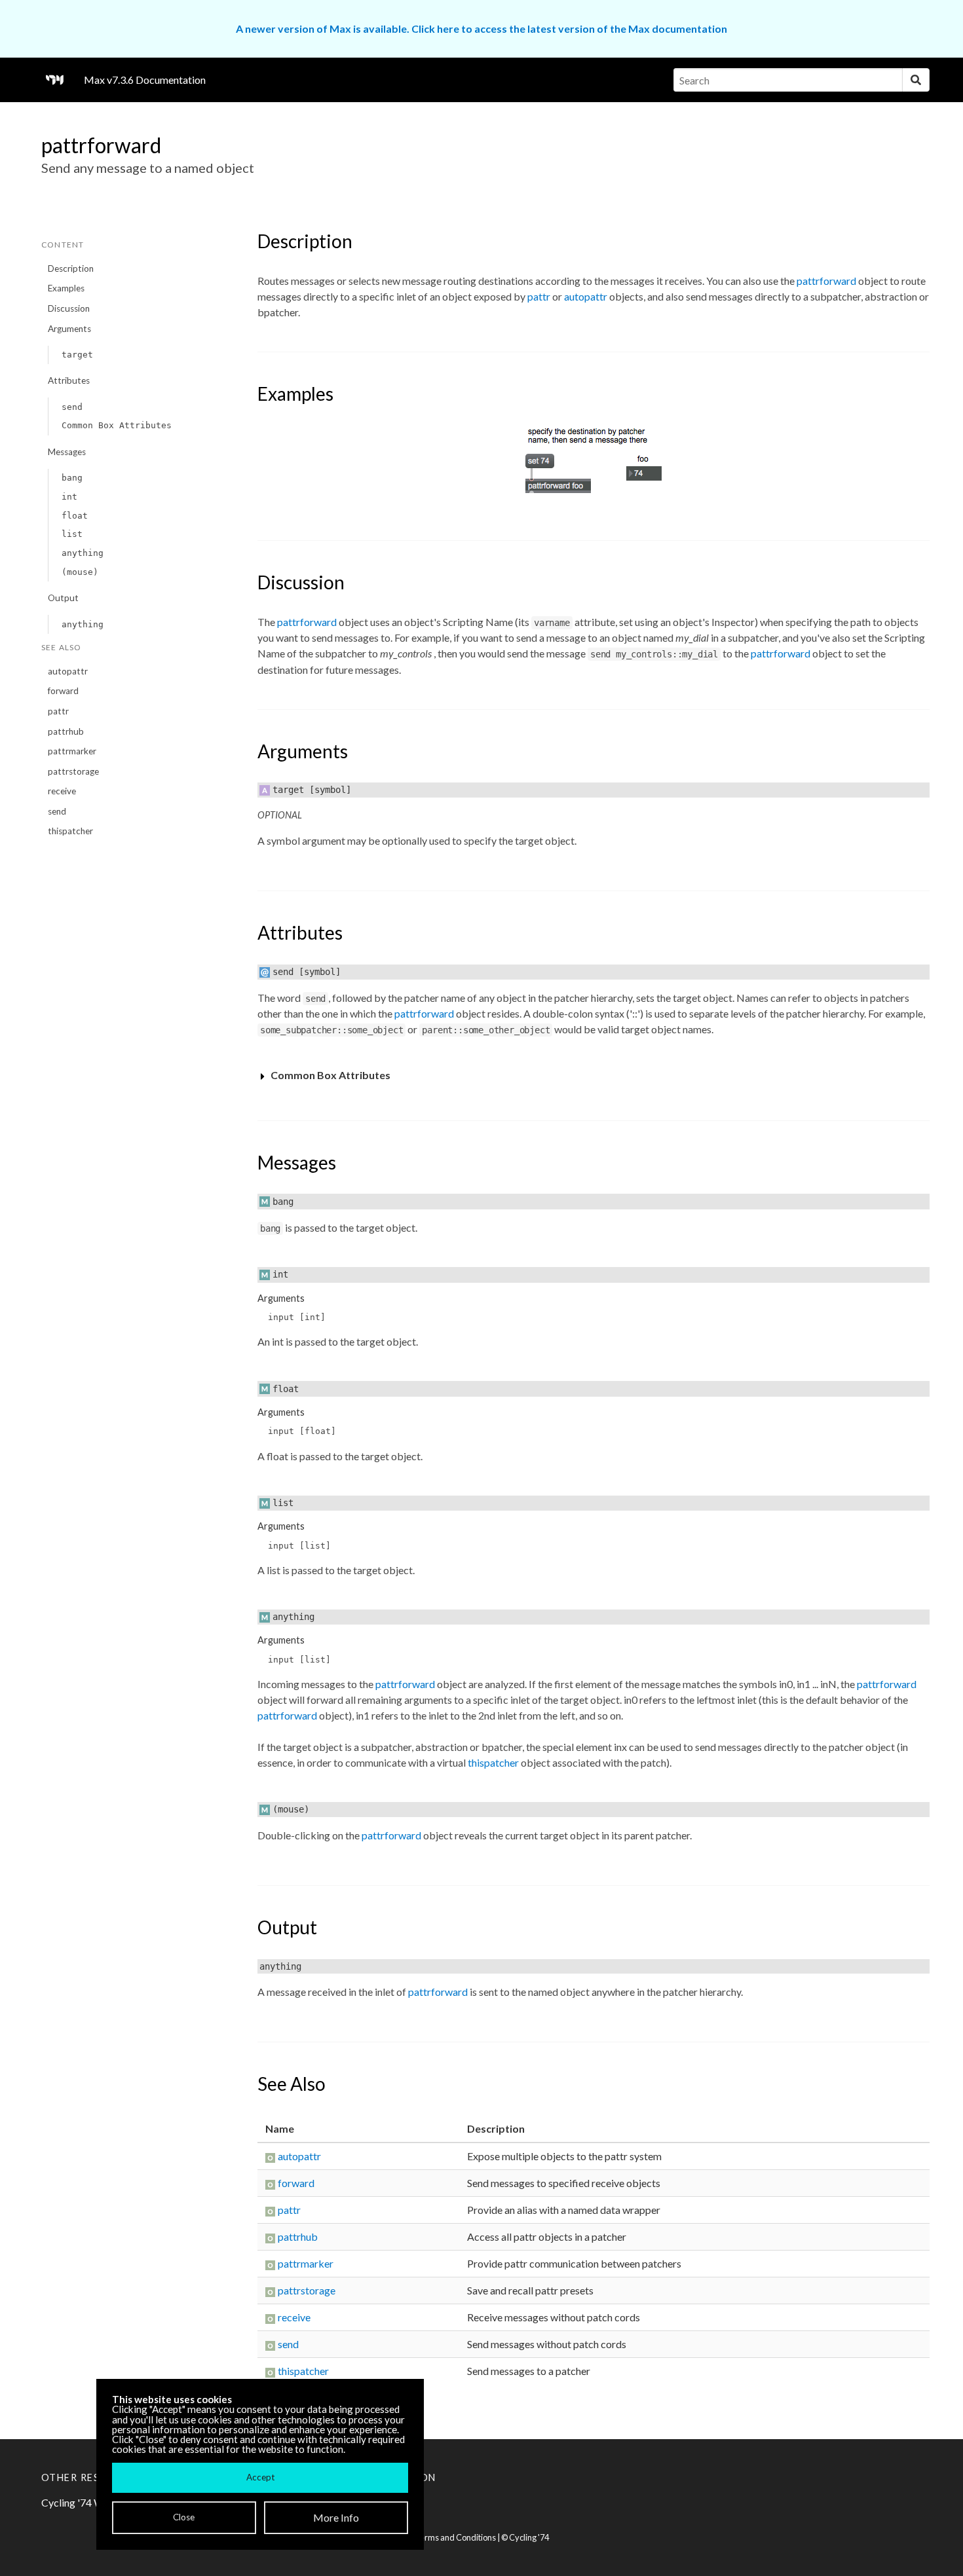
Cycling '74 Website (87, 2502)
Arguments (69, 329)
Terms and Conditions (455, 2537)
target (77, 355)
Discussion (69, 308)
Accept (260, 2477)
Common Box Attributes (117, 425)
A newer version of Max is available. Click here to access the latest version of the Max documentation (481, 28)
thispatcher (70, 831)
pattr (58, 711)
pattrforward (826, 281)
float (75, 516)
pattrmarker (72, 751)
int (69, 497)
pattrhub (66, 731)
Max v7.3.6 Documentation (145, 80)
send (72, 407)
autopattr (68, 671)
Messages (67, 452)
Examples (66, 288)
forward (63, 691)
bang (72, 478)
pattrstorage (73, 771)
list (72, 534)
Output (63, 598)
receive (62, 791)
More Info (336, 2517)
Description (71, 268)
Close (184, 2517)
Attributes (69, 380)
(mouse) (80, 572)
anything (83, 553)
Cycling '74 (529, 2537)
